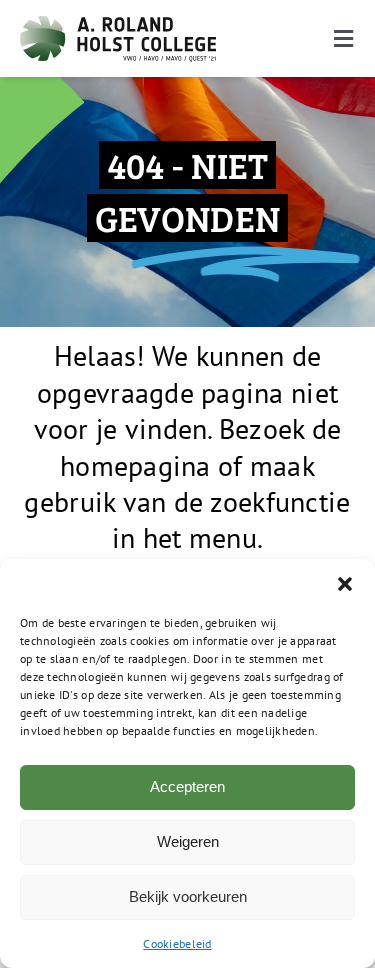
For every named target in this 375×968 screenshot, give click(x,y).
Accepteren (187, 786)
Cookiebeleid (177, 943)
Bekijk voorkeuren (188, 896)
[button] (345, 584)
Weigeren (188, 841)
